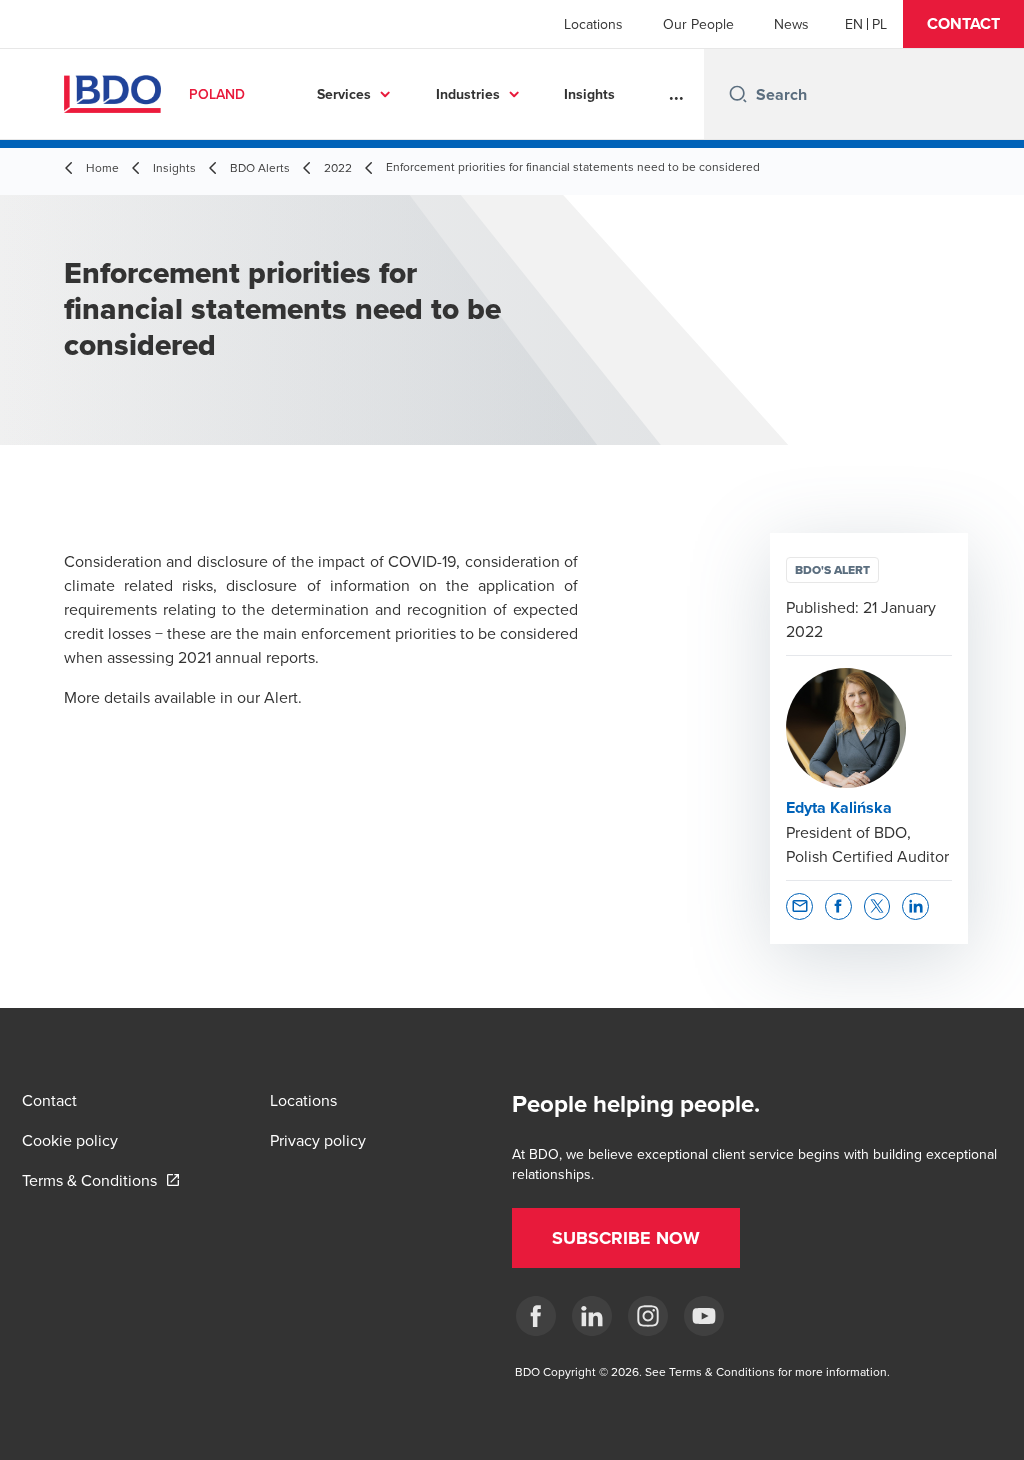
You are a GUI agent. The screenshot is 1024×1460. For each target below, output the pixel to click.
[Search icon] (738, 94)
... (676, 94)
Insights (589, 94)
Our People (698, 24)
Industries (468, 94)
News (791, 24)
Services (344, 94)
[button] (963, 24)
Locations (593, 24)
